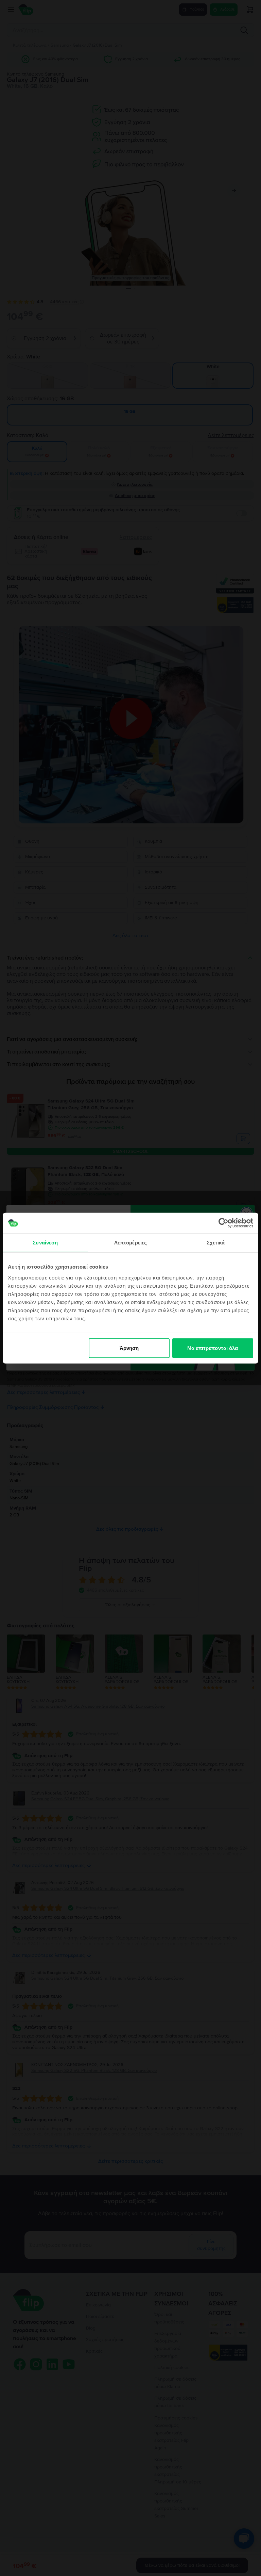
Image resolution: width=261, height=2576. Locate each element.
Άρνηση (129, 1348)
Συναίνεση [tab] (45, 1243)
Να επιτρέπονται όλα (213, 1348)
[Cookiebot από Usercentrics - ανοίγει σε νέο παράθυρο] (223, 1223)
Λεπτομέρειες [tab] (130, 1243)
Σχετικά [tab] (216, 1243)
